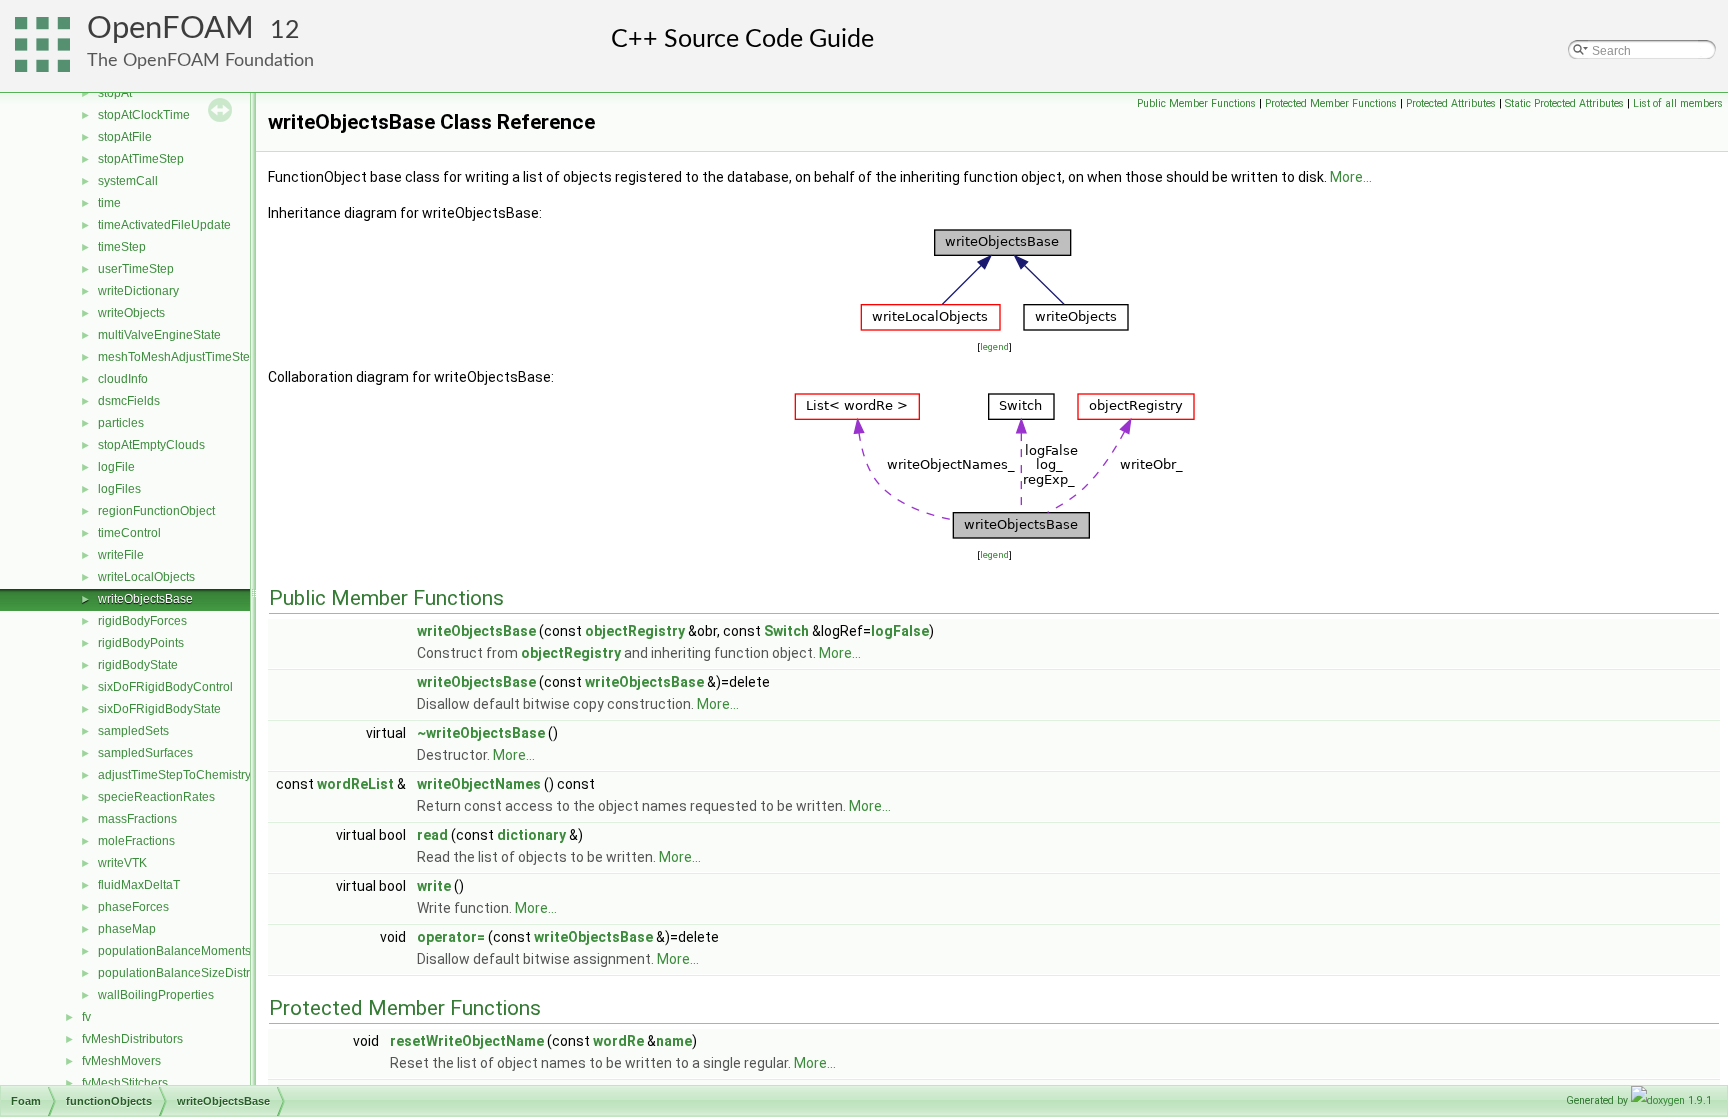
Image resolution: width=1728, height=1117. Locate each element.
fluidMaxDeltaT (139, 885)
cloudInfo (123, 379)
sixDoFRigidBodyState (159, 709)
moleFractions (136, 841)
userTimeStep (136, 269)
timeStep (122, 247)
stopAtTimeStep (141, 159)
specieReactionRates (156, 797)
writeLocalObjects (146, 577)
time (109, 203)
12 (285, 30)
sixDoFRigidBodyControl (165, 687)
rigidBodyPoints (141, 643)
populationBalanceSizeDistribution (192, 973)
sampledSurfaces (145, 753)
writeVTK (122, 863)
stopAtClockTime (144, 115)
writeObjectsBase (145, 599)
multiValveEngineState (159, 335)
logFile (116, 467)
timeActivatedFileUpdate (164, 225)
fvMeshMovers (121, 1061)
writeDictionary (138, 291)
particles (121, 423)
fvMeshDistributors (132, 1039)
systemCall (128, 181)
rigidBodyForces (142, 621)
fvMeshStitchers (125, 1083)
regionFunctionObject (156, 511)
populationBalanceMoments (174, 951)
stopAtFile (125, 137)
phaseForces (133, 907)
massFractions (137, 819)
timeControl (129, 533)
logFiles (119, 489)
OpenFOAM (170, 28)
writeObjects (131, 313)
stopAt (115, 93)
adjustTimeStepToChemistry (174, 775)
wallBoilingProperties (156, 995)
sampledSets (133, 731)
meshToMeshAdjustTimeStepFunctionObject (218, 357)
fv (86, 1017)
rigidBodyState (138, 665)
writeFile (121, 555)
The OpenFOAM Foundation (200, 60)
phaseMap (127, 929)
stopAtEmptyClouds (151, 445)
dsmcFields (129, 401)
